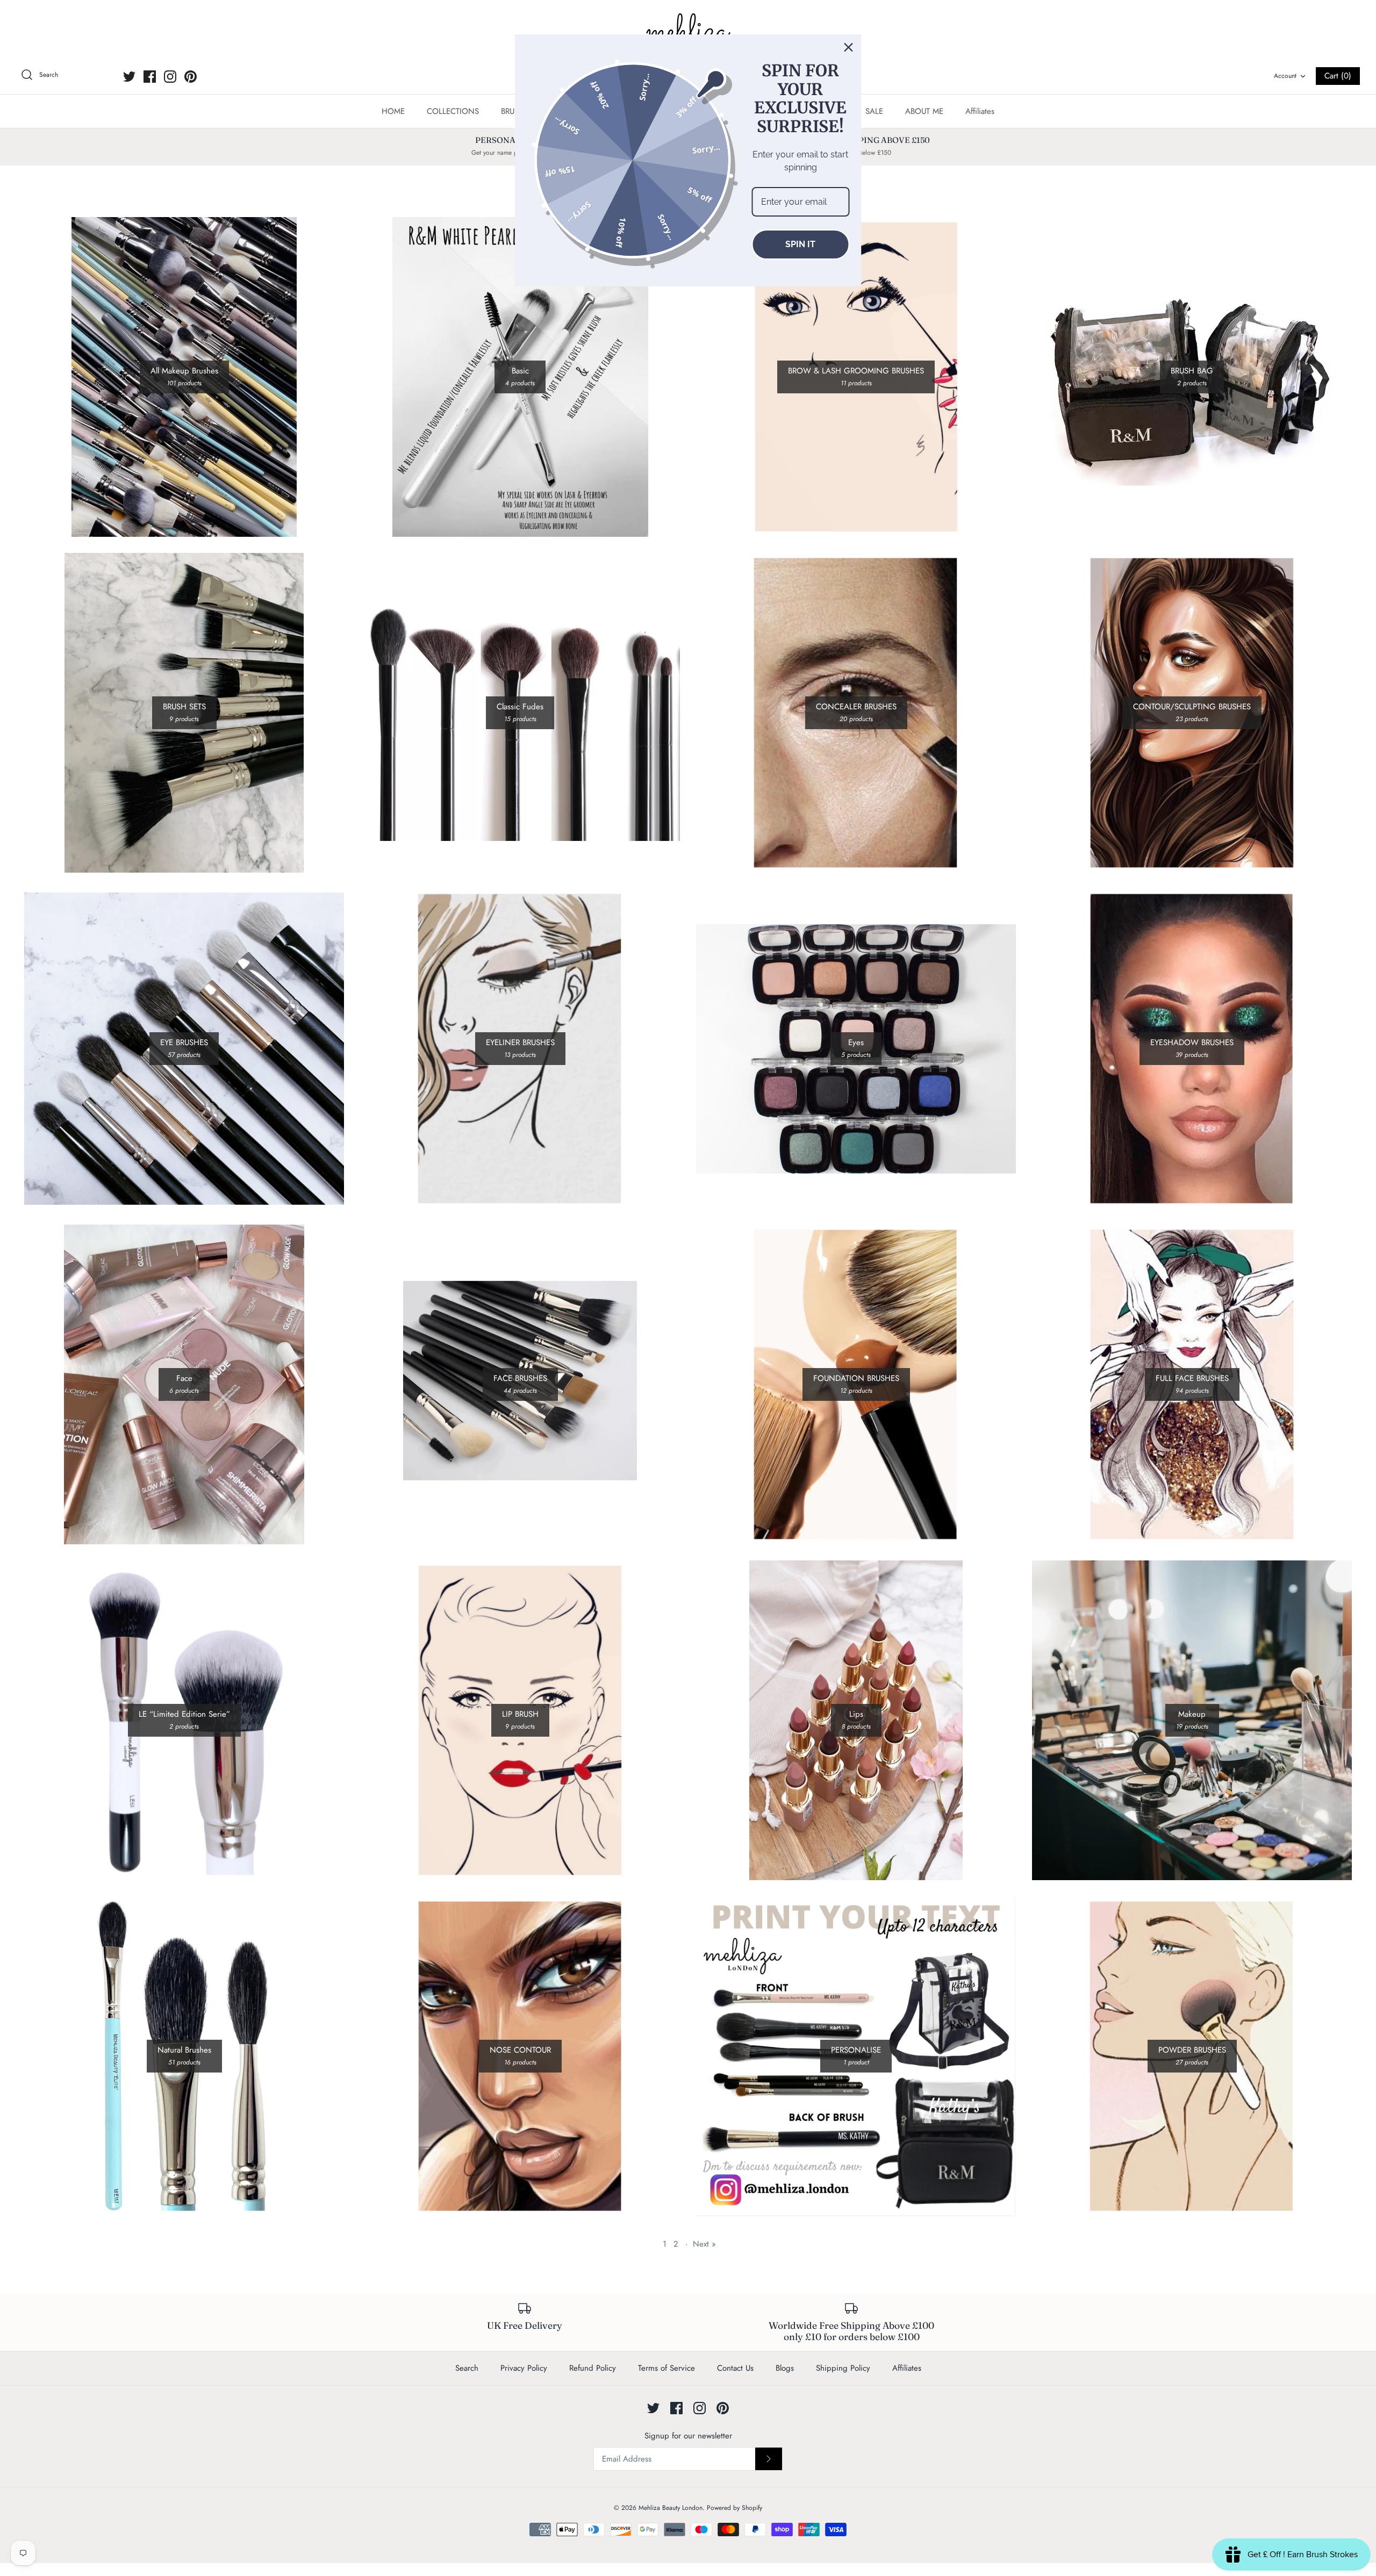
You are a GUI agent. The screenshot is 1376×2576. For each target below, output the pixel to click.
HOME (393, 111)
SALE (874, 111)
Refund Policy (593, 2368)
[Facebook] (150, 77)
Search (467, 2368)
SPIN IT (800, 244)
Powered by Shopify (734, 2508)
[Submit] (769, 2459)
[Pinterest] (191, 77)
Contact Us (735, 2368)
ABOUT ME (924, 111)
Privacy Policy (524, 2368)
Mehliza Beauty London (671, 2508)
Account (1285, 76)
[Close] (849, 47)
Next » (704, 2244)
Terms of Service (666, 2368)
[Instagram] (170, 77)
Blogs (785, 2368)
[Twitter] (129, 77)
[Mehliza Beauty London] (688, 32)
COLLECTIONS (453, 111)
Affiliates (980, 111)
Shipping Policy (843, 2368)
